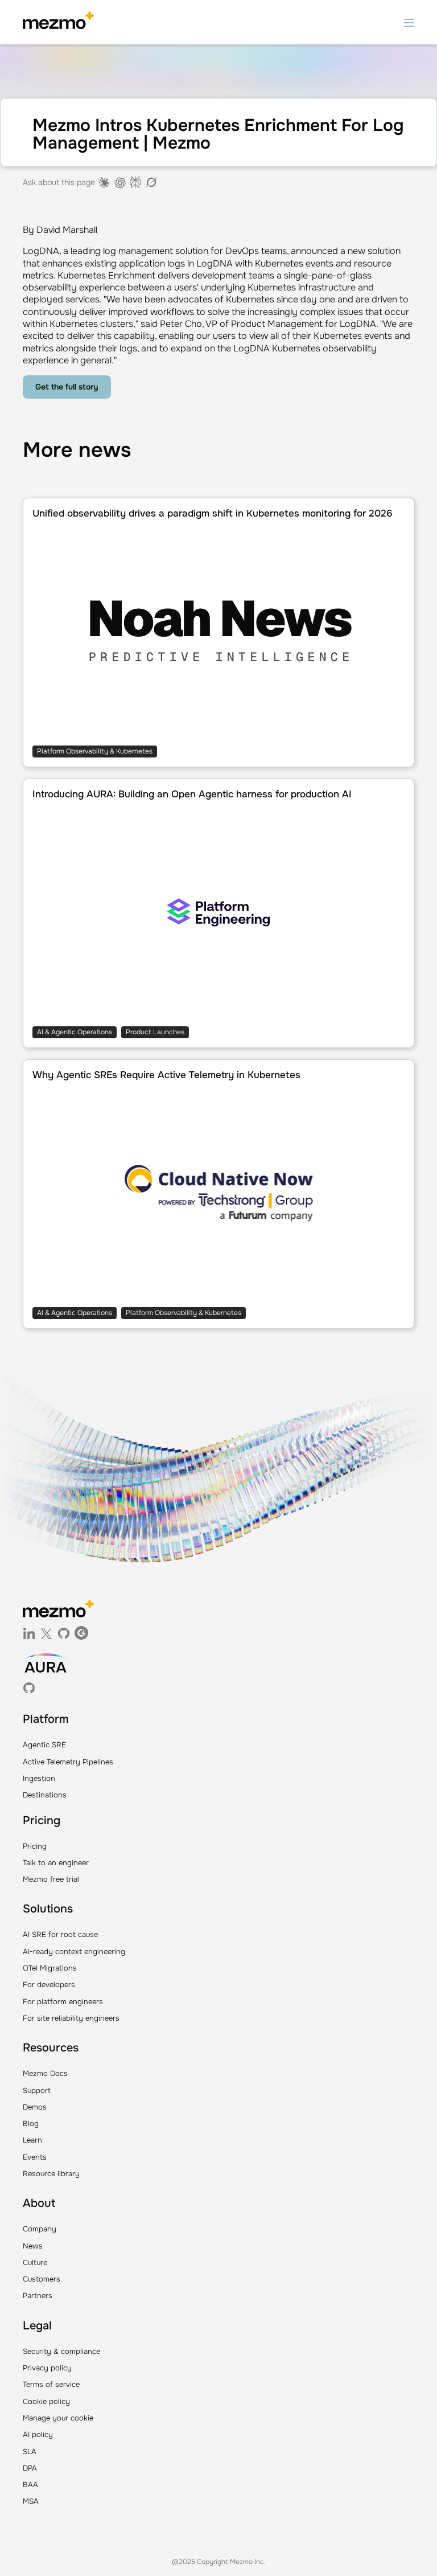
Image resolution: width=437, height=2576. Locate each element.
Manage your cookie (58, 2418)
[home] (58, 22)
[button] (409, 22)
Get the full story (67, 387)
